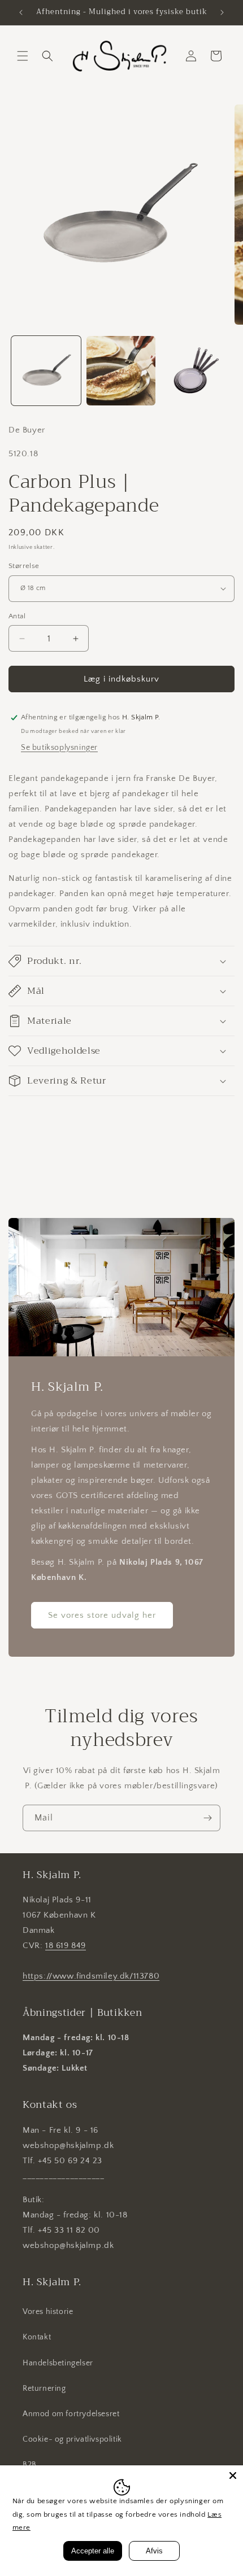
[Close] (233, 2475)
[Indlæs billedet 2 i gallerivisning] (121, 371)
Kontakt (37, 2337)
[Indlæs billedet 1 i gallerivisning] (46, 371)
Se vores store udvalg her (102, 1615)
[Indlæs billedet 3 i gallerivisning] (196, 371)
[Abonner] (207, 1818)
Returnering (44, 2389)
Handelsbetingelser (58, 2363)
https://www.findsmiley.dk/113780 (91, 1976)
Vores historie (48, 2312)
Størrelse (24, 566)
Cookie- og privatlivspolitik (72, 2439)
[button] (23, 56)
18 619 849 (66, 1946)
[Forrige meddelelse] (21, 12)
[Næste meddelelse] (222, 12)
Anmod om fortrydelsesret (71, 2414)
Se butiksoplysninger (59, 748)
